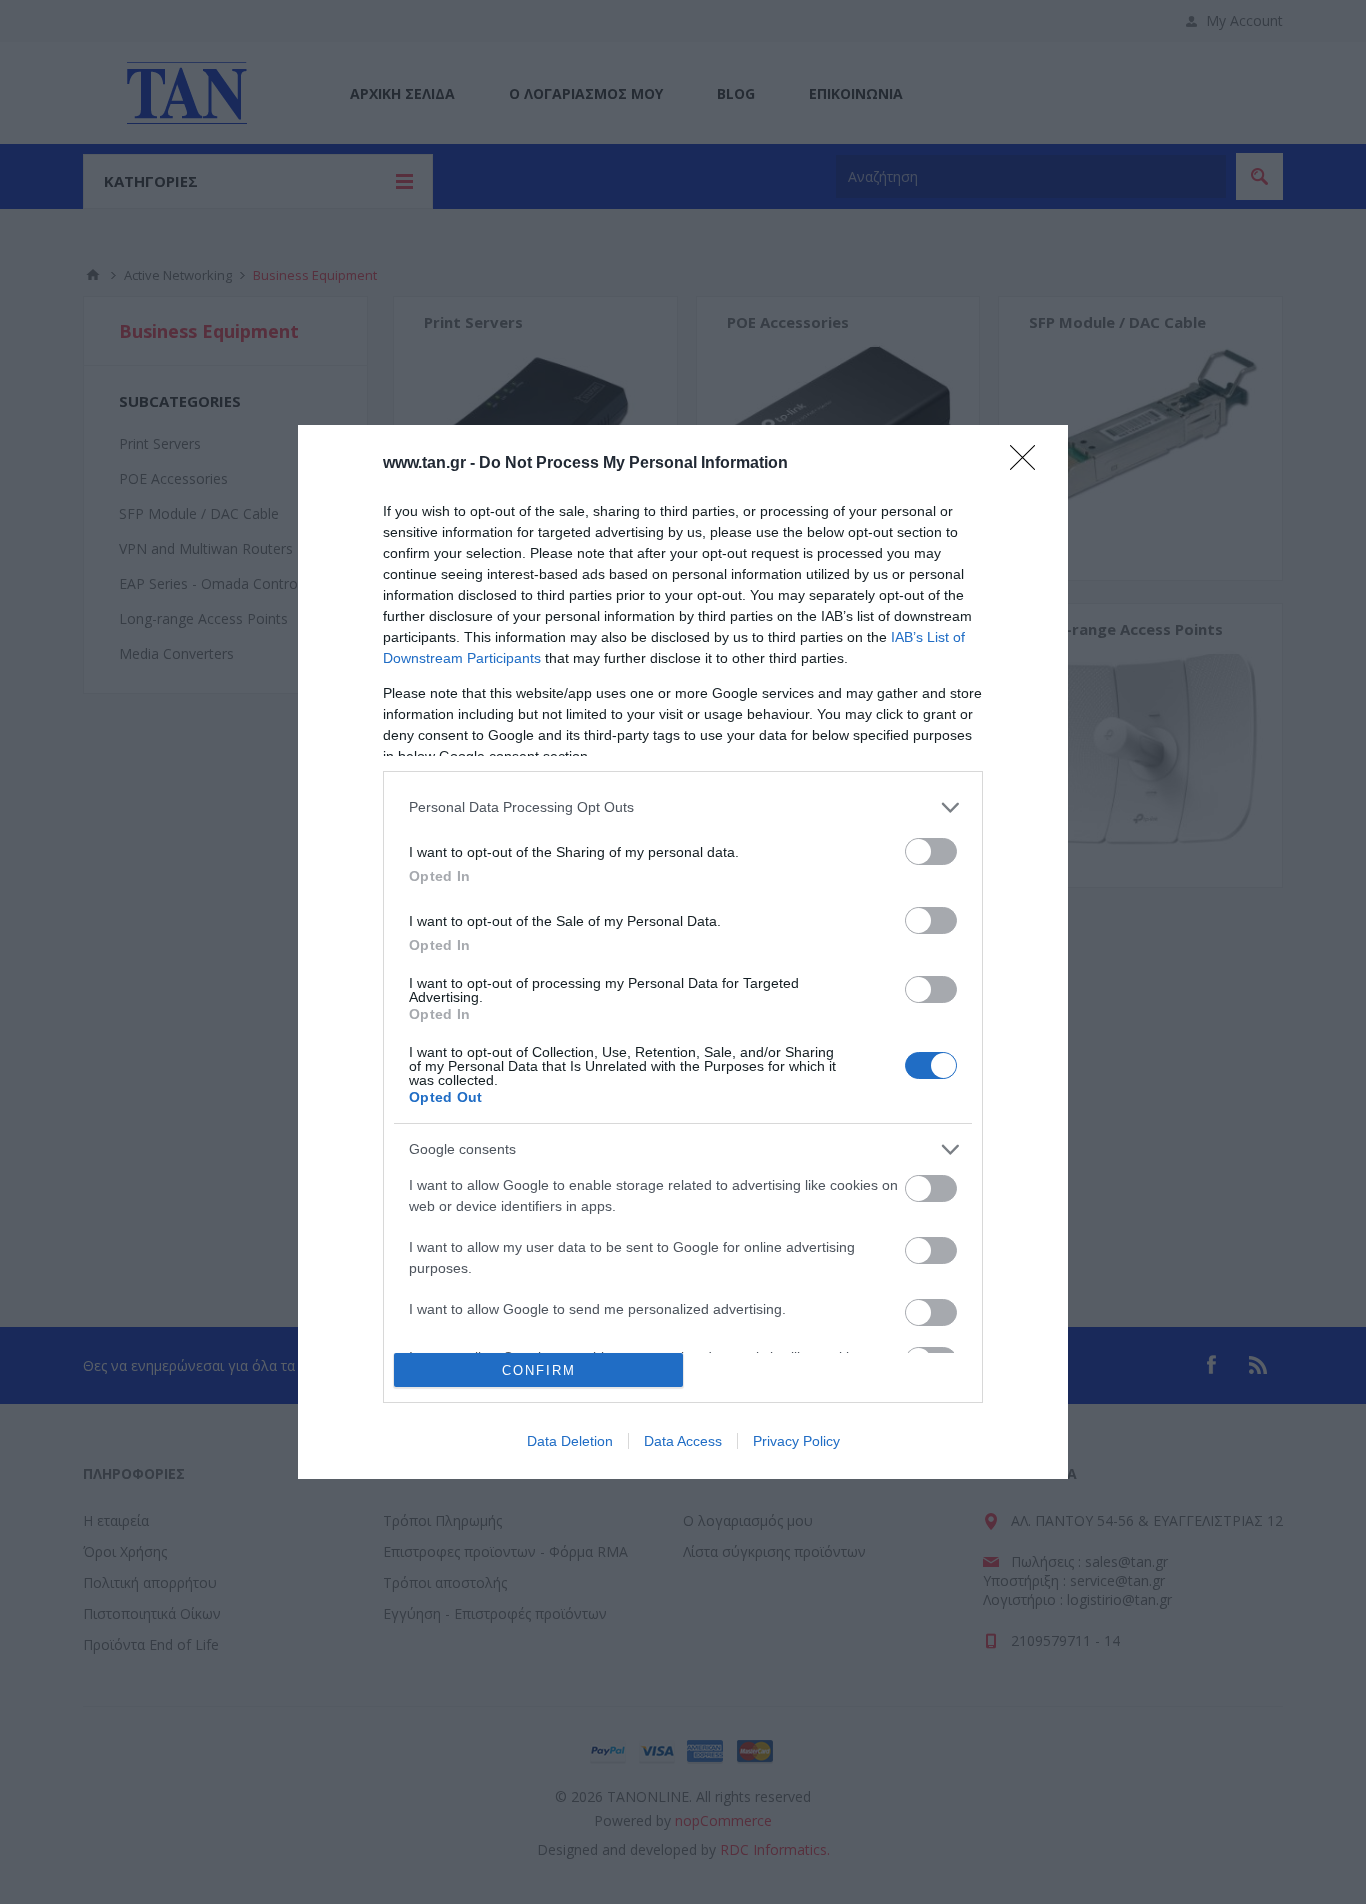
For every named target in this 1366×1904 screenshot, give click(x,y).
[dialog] (683, 952)
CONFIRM (539, 1370)
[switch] (931, 851)
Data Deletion (570, 1441)
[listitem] (683, 807)
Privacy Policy (796, 1441)
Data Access (683, 1441)
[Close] (1029, 464)
